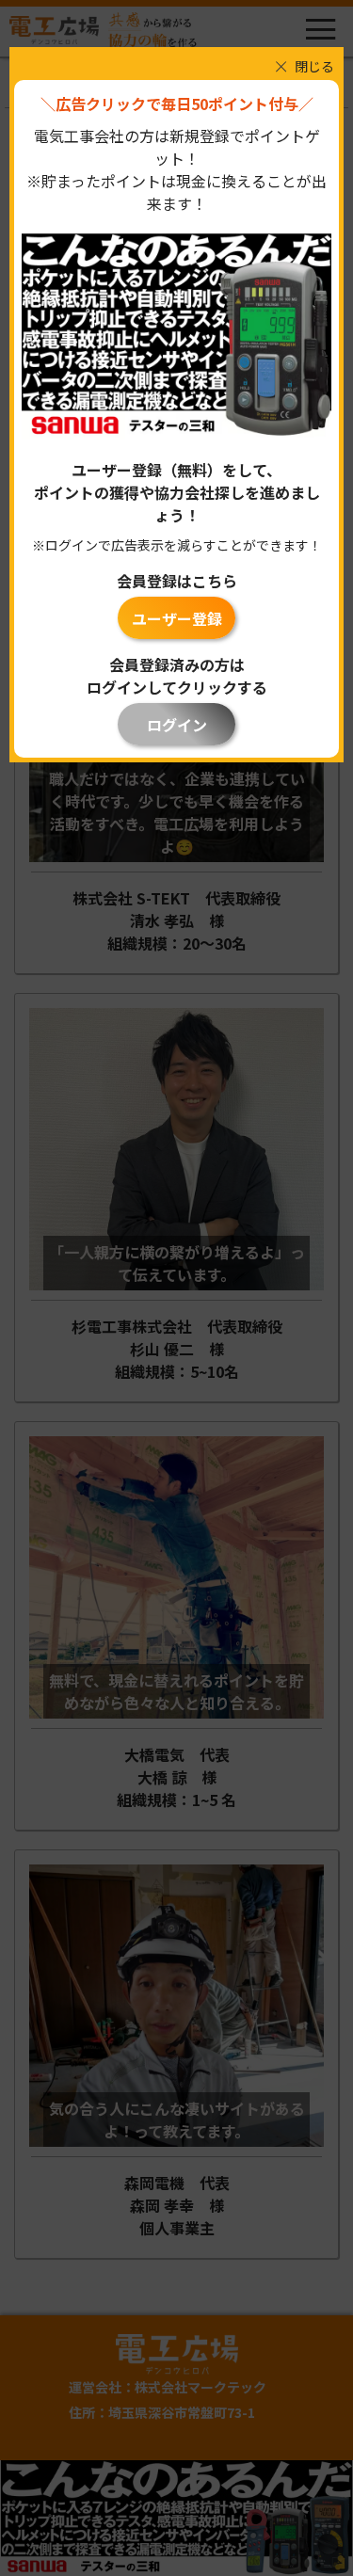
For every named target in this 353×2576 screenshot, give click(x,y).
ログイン (177, 725)
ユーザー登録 (177, 618)
